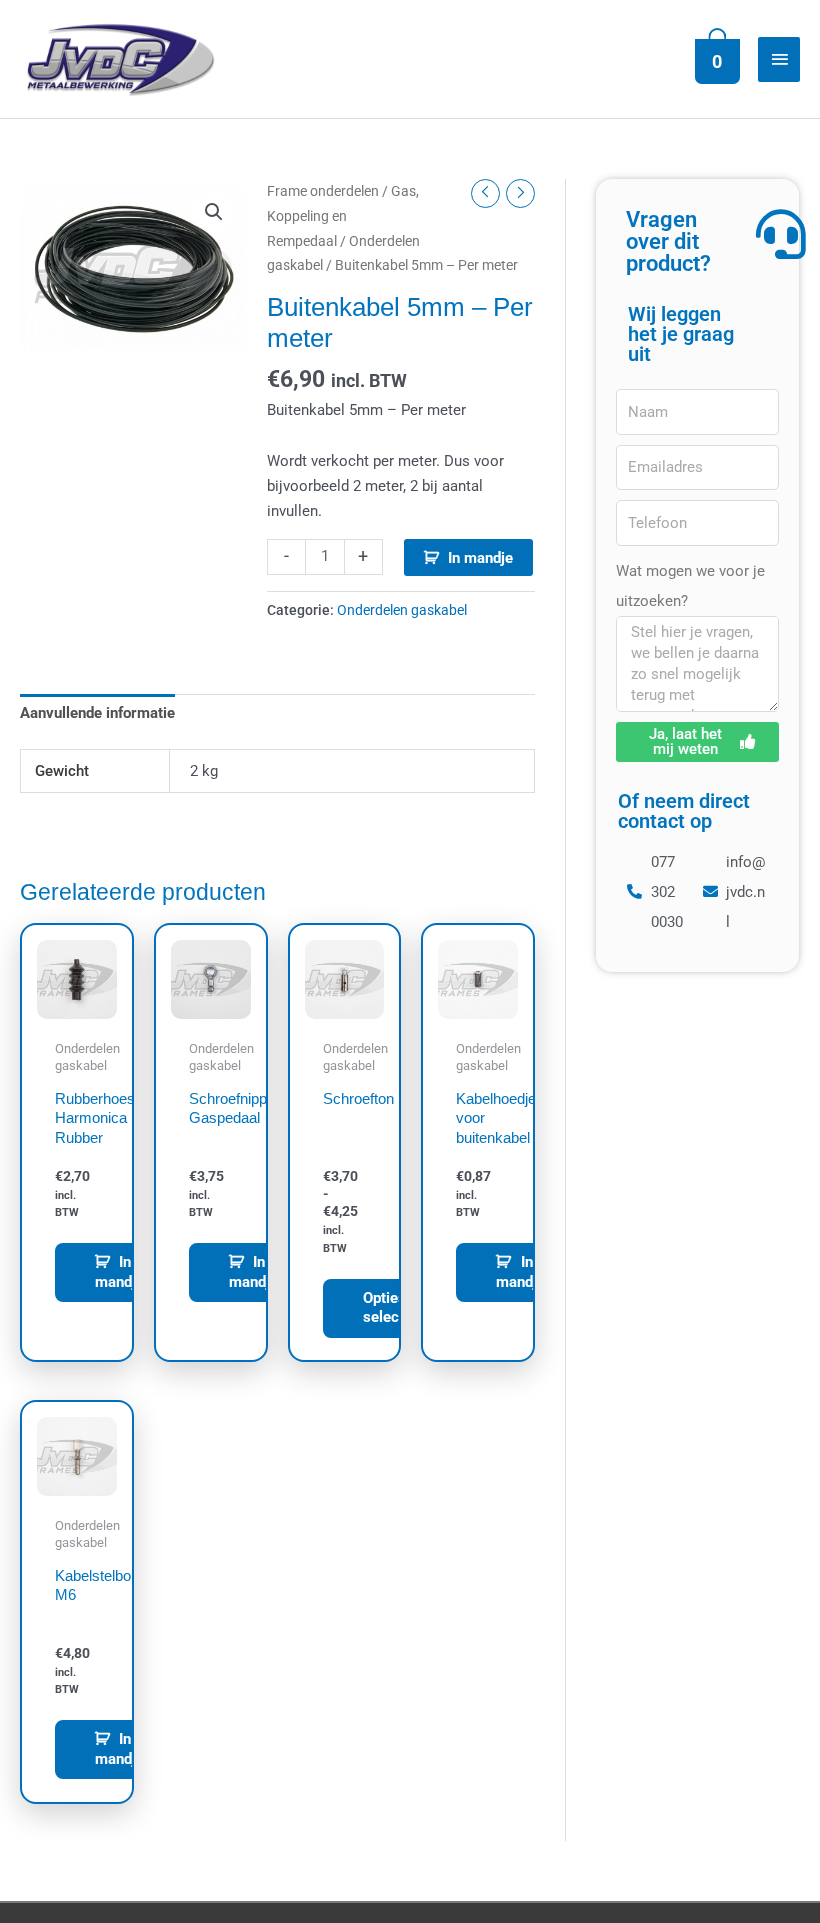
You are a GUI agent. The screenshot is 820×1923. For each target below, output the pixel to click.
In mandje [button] (119, 1272)
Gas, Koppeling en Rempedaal (343, 216)
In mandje (480, 558)
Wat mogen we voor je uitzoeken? (690, 586)
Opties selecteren (398, 1308)
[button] (214, 212)
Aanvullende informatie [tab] (97, 713)
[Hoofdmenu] (779, 59)
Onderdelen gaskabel (402, 610)
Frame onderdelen (323, 191)
